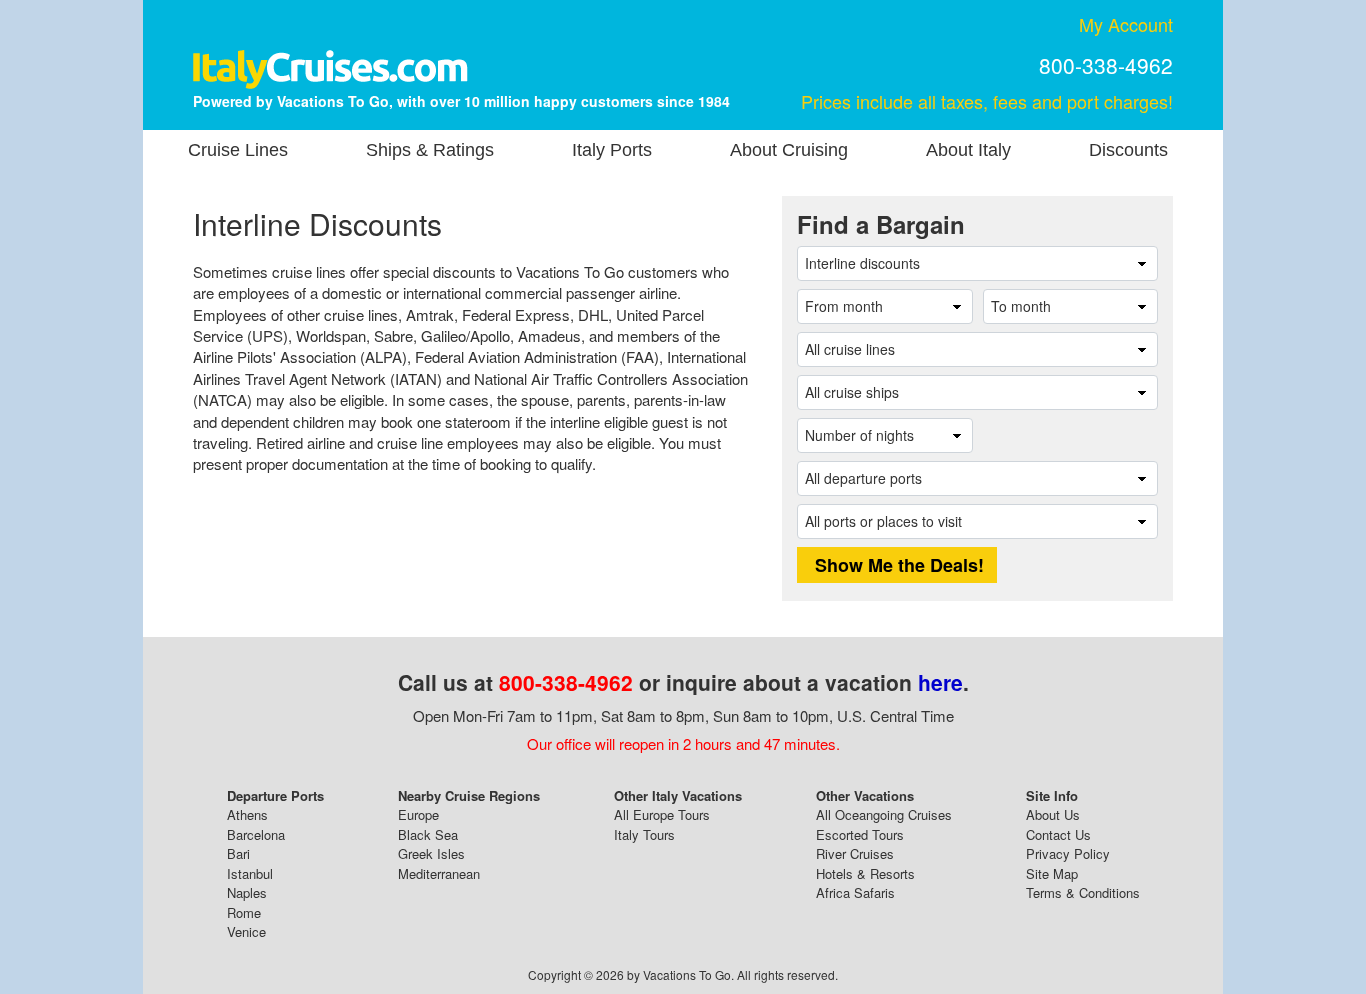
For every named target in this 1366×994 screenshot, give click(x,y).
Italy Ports (612, 150)
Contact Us (1058, 834)
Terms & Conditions (1083, 892)
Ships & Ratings (430, 150)
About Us (1053, 814)
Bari (238, 853)
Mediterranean (439, 873)
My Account (1126, 24)
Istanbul (250, 873)
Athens (247, 814)
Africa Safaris (855, 892)
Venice (246, 931)
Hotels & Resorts (865, 873)
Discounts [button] (1128, 150)
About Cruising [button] (789, 150)
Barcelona (256, 834)
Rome (244, 912)
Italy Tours (644, 834)
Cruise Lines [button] (238, 150)
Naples (247, 892)
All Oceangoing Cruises (884, 814)
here (940, 682)
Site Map (1052, 873)
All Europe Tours (662, 814)
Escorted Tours (860, 834)
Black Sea (428, 834)
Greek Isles (431, 853)
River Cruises (855, 853)
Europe (418, 814)
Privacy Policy (1068, 853)
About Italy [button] (968, 150)
